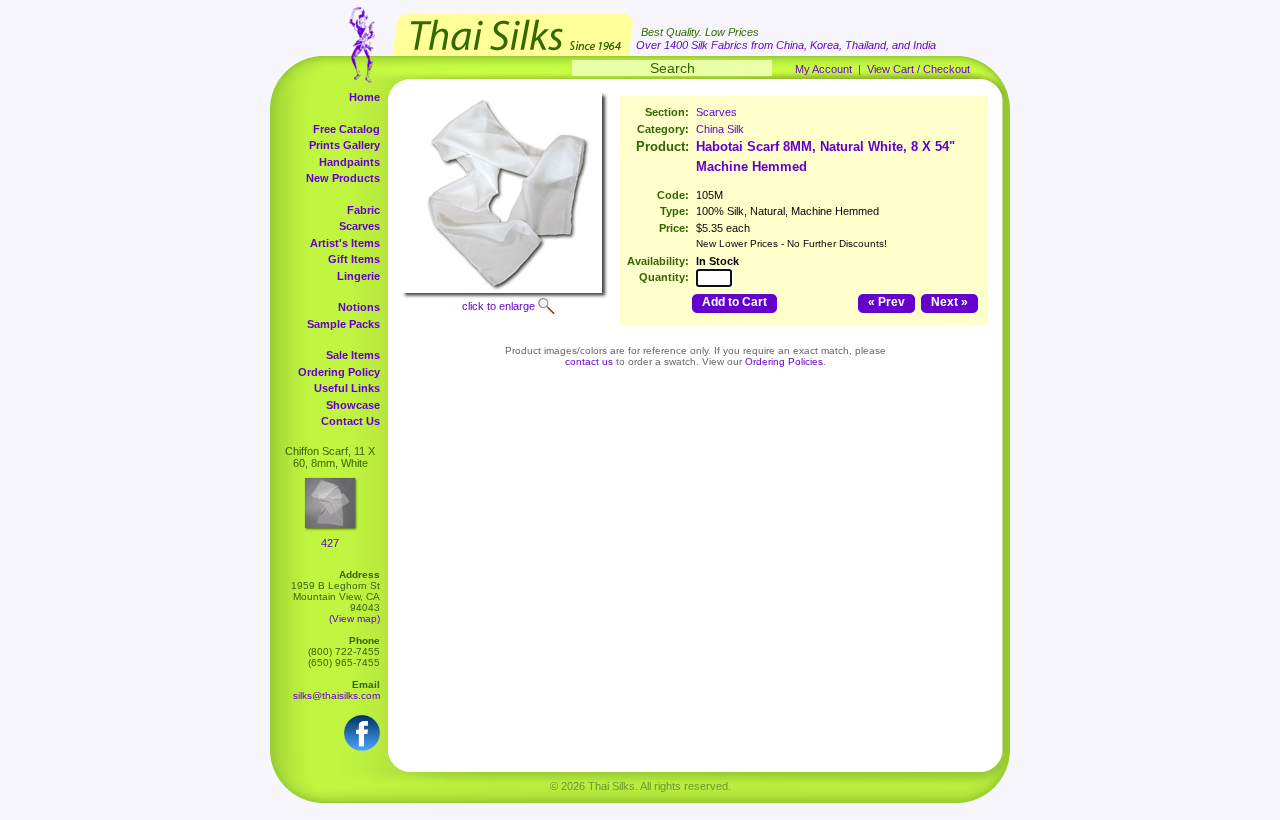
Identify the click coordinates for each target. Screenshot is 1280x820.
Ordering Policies (784, 361)
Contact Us (350, 421)
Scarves (359, 226)
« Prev (886, 302)
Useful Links (347, 388)
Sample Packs (343, 324)
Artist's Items (345, 243)
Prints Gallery (344, 145)
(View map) (354, 618)
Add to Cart (734, 302)
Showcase (353, 405)
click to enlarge (498, 306)
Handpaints (349, 162)
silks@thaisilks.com (336, 695)
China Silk (720, 129)
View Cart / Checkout (918, 69)
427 (330, 543)
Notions (359, 307)
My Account (823, 69)
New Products (343, 178)
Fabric (363, 210)
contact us (589, 361)
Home (364, 97)
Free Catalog (346, 129)
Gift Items (354, 259)
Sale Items (353, 355)
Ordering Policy (339, 372)
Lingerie (358, 276)
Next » (949, 302)
